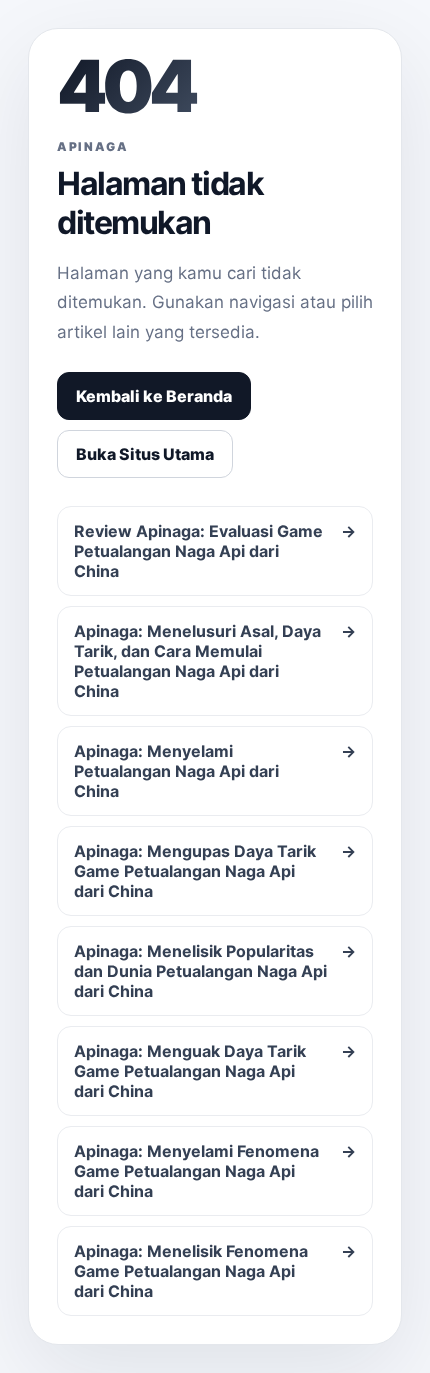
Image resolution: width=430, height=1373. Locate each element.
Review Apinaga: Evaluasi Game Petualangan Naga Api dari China (215, 551)
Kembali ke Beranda (154, 396)
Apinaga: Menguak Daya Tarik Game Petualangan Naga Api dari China (215, 1071)
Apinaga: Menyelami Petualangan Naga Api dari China (215, 771)
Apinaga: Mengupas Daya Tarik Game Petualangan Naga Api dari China (215, 871)
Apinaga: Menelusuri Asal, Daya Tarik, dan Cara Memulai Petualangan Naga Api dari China (215, 661)
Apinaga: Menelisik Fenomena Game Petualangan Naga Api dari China (215, 1271)
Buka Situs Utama (145, 454)
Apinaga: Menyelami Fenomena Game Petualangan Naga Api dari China (215, 1171)
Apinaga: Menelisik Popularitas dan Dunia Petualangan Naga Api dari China (215, 971)
